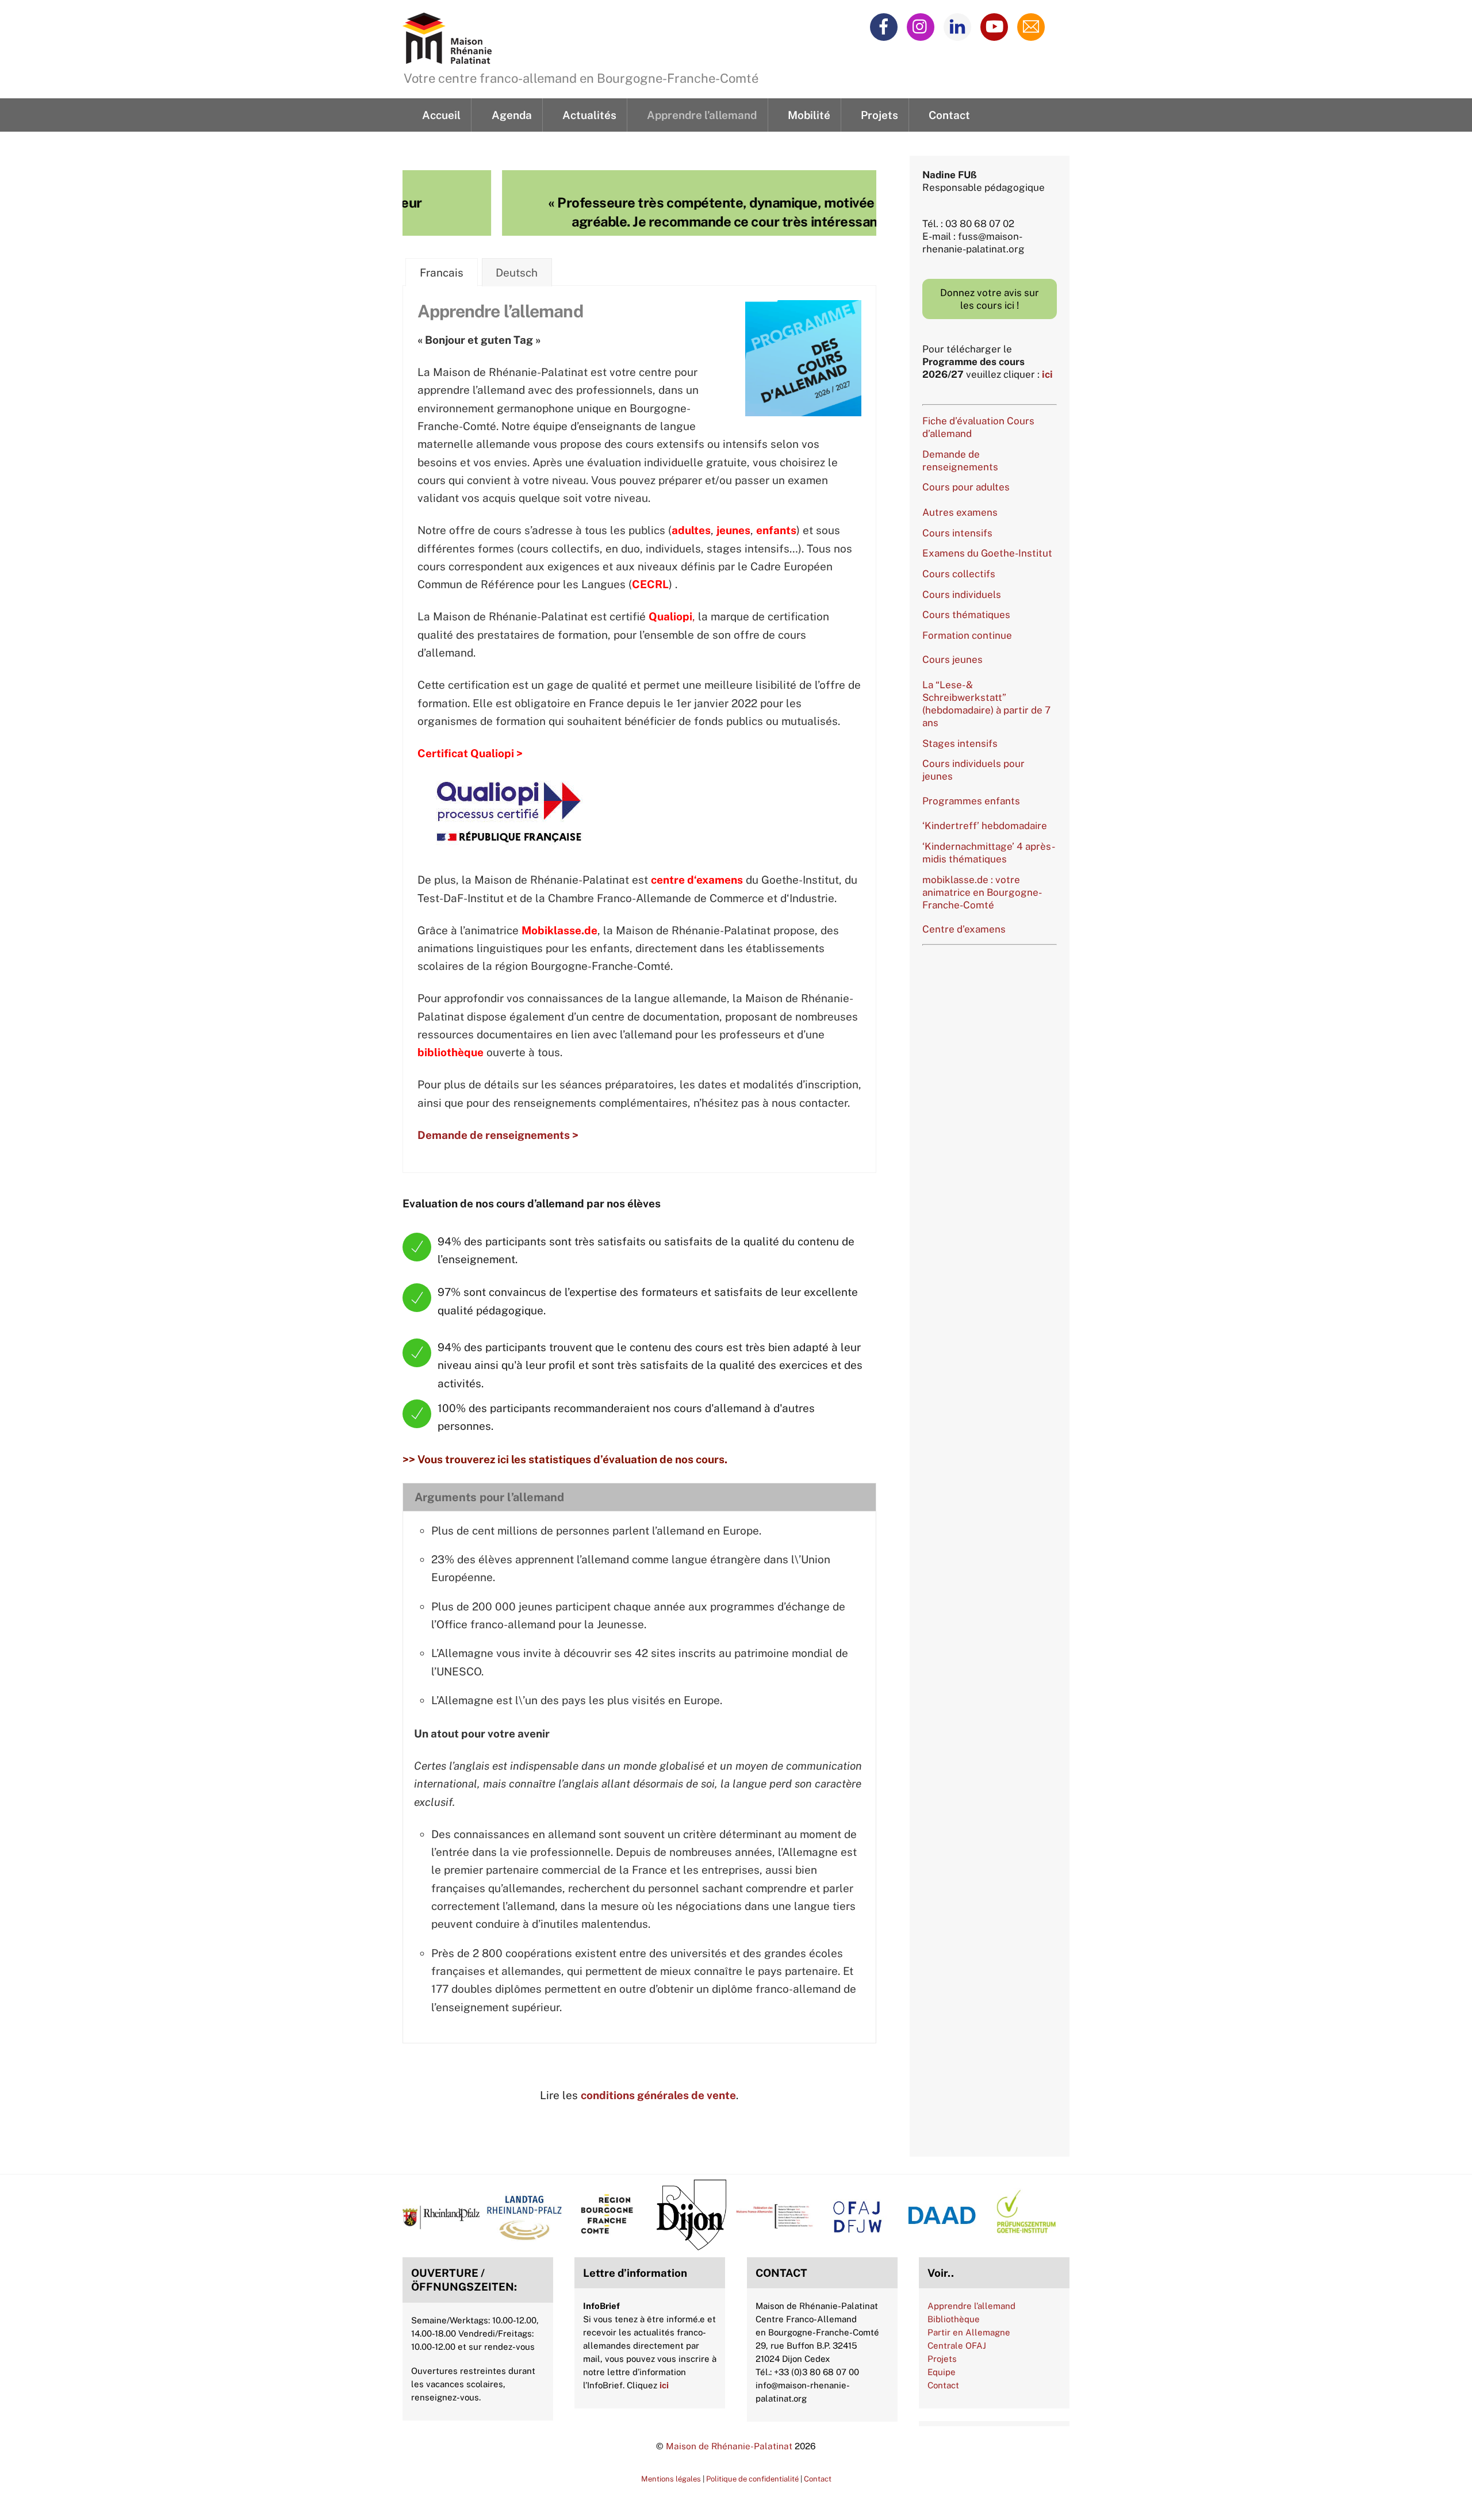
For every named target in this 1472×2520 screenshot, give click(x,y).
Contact (949, 115)
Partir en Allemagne (969, 2332)
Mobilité (809, 115)
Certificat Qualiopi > (470, 753)
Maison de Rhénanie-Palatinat (729, 2446)
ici (1047, 374)
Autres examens (960, 512)
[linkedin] (959, 26)
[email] (1033, 26)
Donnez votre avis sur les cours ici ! (990, 299)
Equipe (942, 2372)
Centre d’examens (964, 929)
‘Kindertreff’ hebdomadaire (985, 826)
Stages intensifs (960, 743)
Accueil (441, 115)
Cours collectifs (959, 574)
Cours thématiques (966, 615)
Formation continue (967, 635)
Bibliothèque (954, 2319)
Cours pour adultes (966, 487)
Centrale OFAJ (957, 2346)
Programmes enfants (971, 801)
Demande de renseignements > (498, 1135)
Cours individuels (962, 594)
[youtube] (996, 26)
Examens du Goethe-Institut (987, 553)
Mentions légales (671, 2479)
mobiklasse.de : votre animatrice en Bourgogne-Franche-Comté (982, 892)
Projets (879, 115)
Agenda (512, 115)
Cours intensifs (957, 533)
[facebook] (886, 26)
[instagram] (923, 26)
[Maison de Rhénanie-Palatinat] (447, 57)
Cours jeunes (952, 659)
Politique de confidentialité (752, 2479)
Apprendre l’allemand (702, 115)
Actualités (589, 115)
